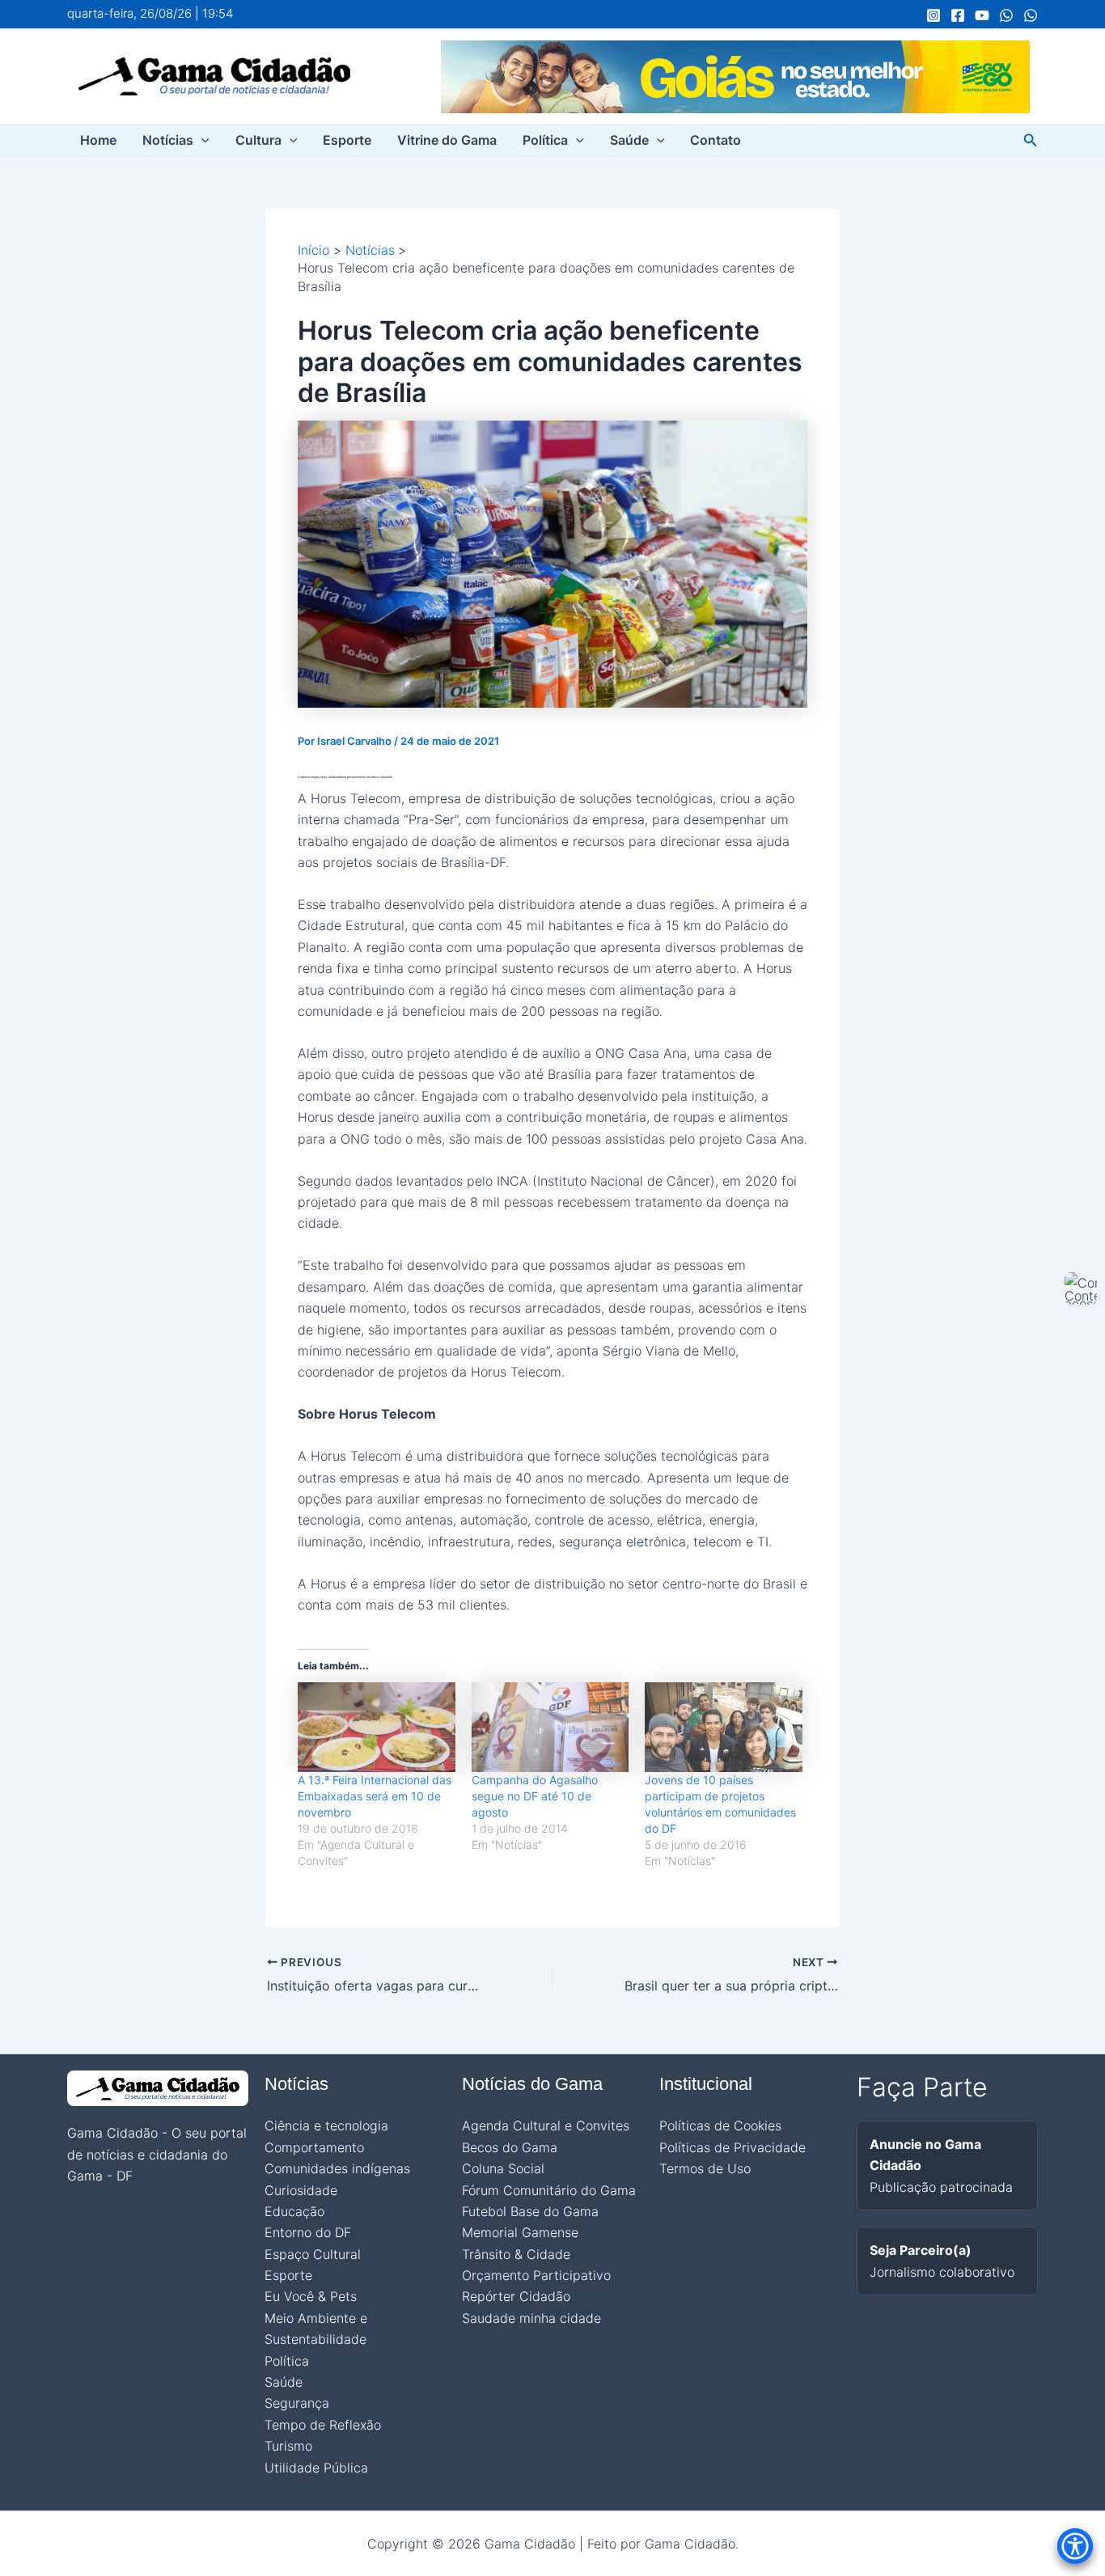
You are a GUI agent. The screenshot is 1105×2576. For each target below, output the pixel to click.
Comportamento (314, 2147)
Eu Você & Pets (311, 2296)
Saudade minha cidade (531, 2318)
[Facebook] (958, 15)
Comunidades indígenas (337, 2168)
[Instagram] (934, 15)
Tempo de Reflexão (323, 2425)
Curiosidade (301, 2190)
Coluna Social (503, 2168)
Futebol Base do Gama (530, 2211)
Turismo (288, 2446)
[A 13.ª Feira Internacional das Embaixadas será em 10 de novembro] (377, 1727)
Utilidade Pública (316, 2468)
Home (98, 140)
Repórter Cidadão (516, 2296)
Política (545, 140)
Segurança (297, 2403)
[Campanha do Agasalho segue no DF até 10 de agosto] (550, 1727)
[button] (201, 140)
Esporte (347, 140)
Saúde (629, 140)
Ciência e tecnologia (326, 2126)
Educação (294, 2211)
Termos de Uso (705, 2168)
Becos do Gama (510, 2147)
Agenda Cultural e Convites (546, 2126)
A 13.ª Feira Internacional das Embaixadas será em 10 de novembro (375, 1796)
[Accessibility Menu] (1075, 2546)
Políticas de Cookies (720, 2126)
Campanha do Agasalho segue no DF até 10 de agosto (535, 1796)
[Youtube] (982, 15)
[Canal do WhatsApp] (1006, 15)
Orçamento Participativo (536, 2275)
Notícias (168, 140)
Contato (715, 140)
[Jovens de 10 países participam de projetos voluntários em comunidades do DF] (724, 1727)
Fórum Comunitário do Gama (549, 2190)
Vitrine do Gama (447, 140)
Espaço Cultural (313, 2254)
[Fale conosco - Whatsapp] (1031, 15)
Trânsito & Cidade (516, 2254)
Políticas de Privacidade (732, 2147)
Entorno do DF (308, 2232)
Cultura (258, 140)
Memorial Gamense (520, 2232)
